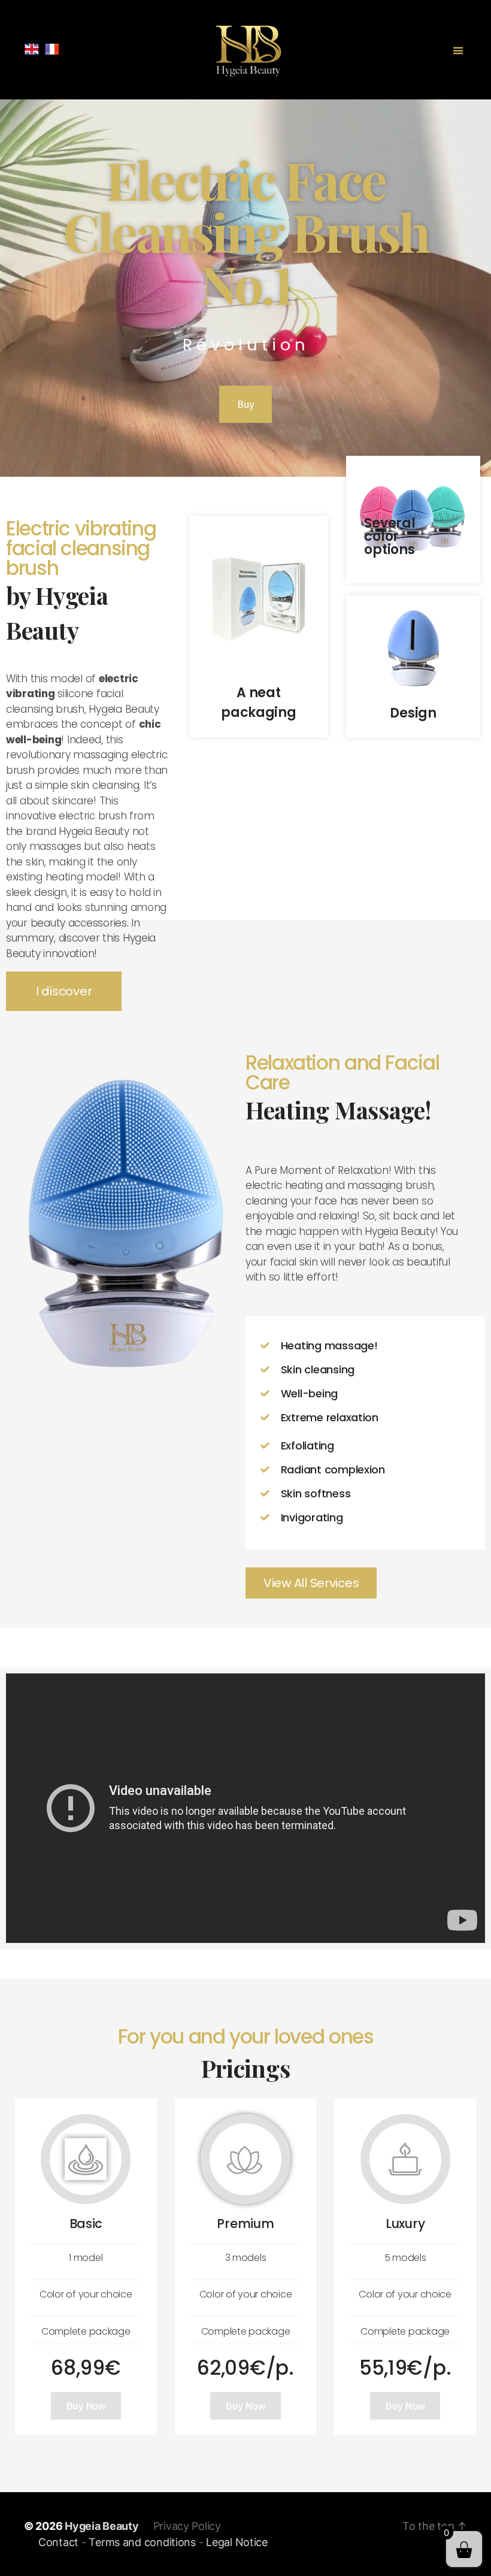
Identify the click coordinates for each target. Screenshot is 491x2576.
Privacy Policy (187, 2526)
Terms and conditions (142, 2542)
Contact (58, 2542)
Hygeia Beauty (102, 2526)
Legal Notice (237, 2542)
